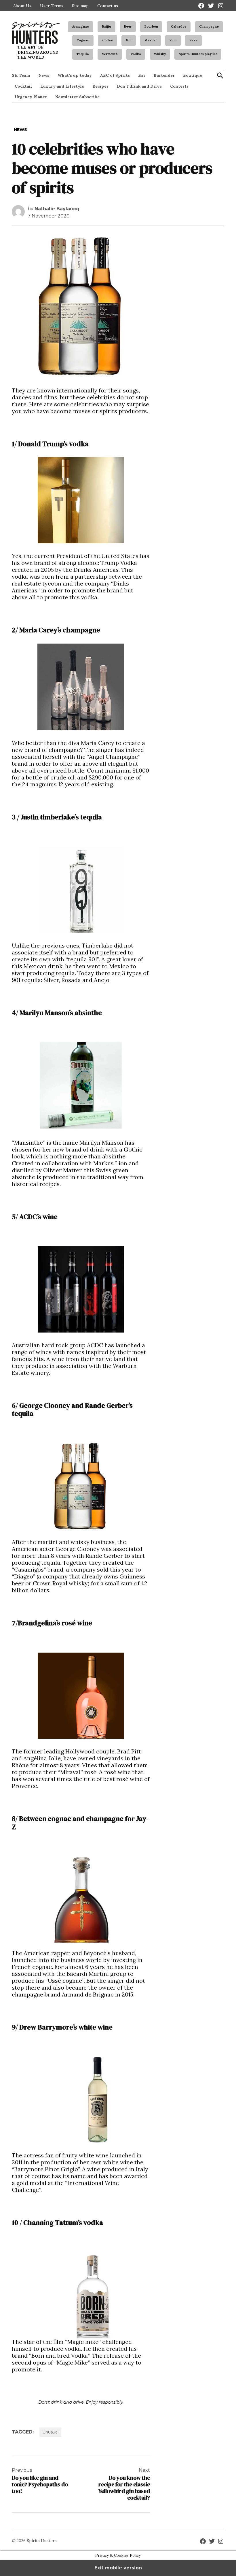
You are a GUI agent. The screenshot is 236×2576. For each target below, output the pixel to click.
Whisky (160, 54)
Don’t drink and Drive (139, 86)
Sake (193, 40)
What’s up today (75, 75)
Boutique (193, 75)
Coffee (107, 40)
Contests (179, 86)
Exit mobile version (118, 2568)
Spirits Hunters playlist (198, 54)
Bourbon (151, 26)
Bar (142, 75)
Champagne (209, 26)
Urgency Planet (31, 97)
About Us (22, 6)
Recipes (100, 86)
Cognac (83, 40)
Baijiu (106, 26)
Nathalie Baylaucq (57, 209)
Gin (129, 40)
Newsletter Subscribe (77, 97)
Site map (80, 6)
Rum (173, 40)
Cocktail (23, 86)
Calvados (179, 26)
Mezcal (151, 40)
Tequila (83, 54)
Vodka (136, 54)
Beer (128, 26)
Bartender (164, 75)
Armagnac (81, 26)
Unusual (50, 2432)
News (44, 75)
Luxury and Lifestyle (62, 86)
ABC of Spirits (115, 75)
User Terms (52, 6)
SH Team (21, 75)
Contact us (108, 6)
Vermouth (110, 54)
